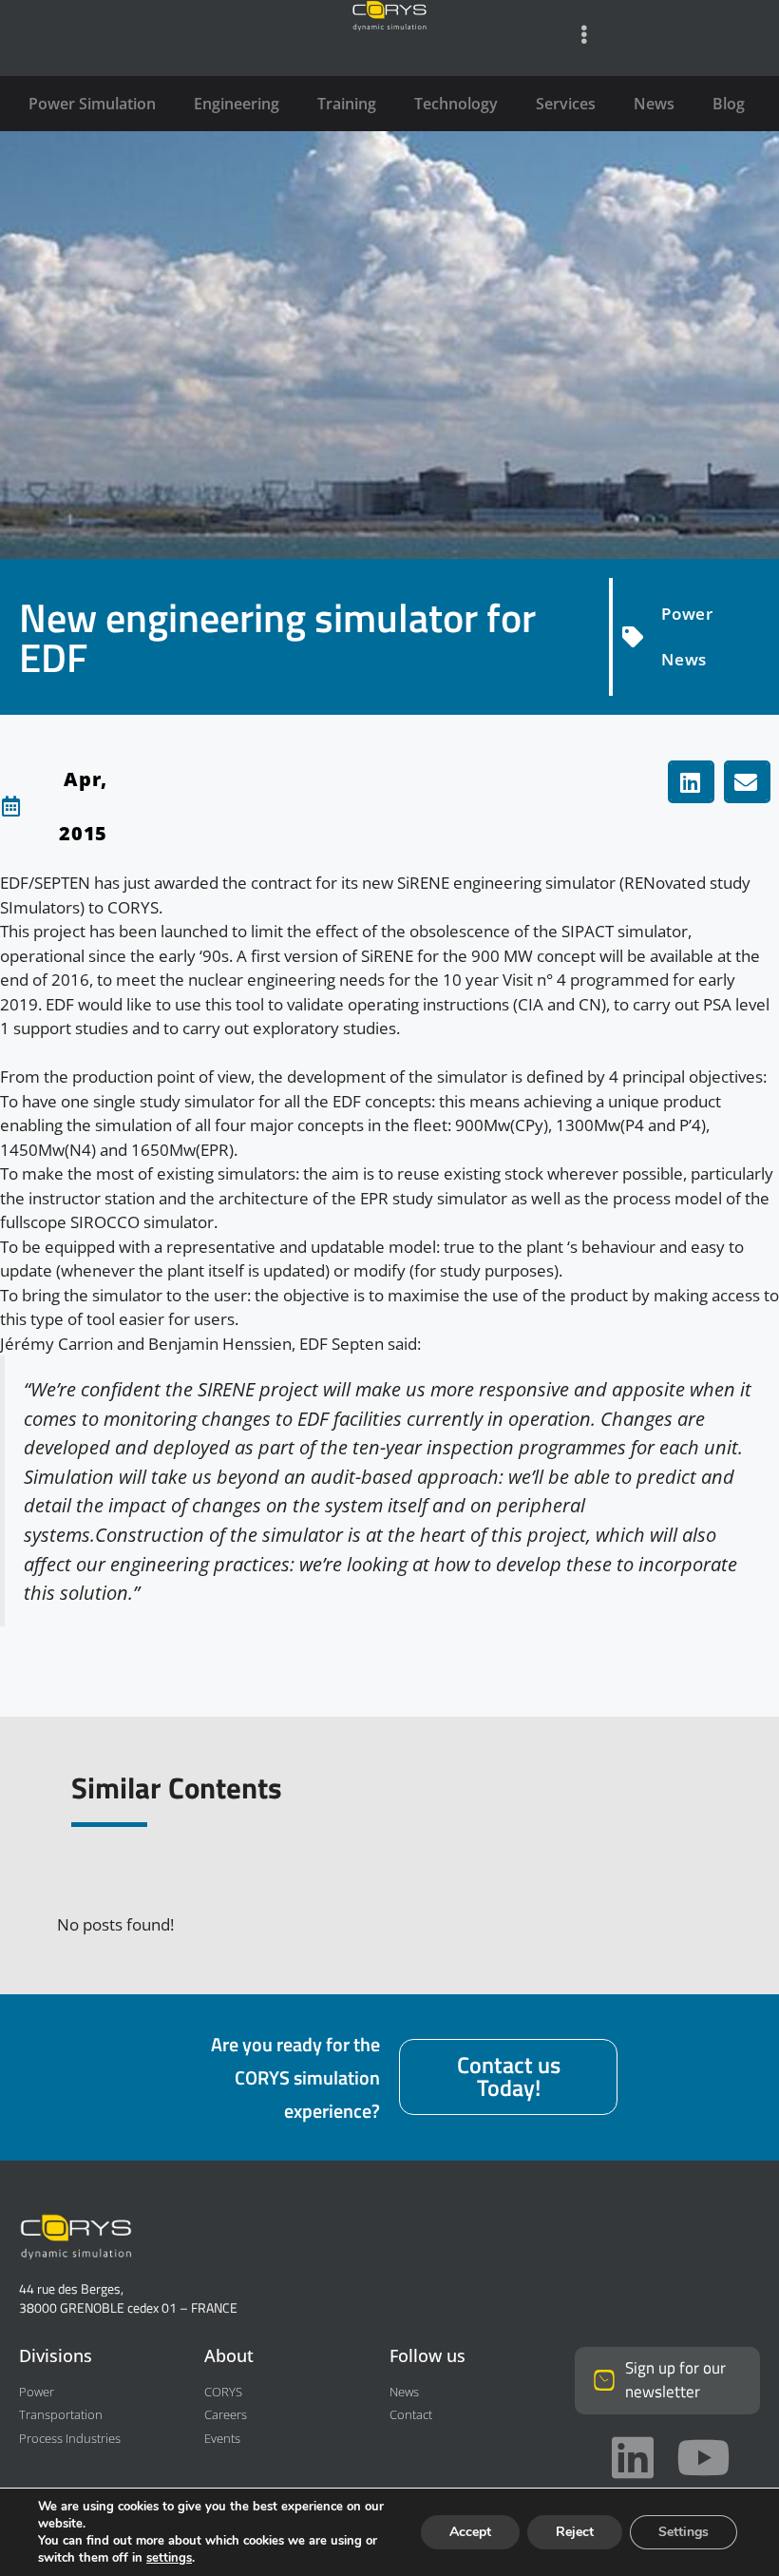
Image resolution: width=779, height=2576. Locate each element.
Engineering (237, 104)
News (654, 104)
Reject (575, 2532)
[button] (691, 782)
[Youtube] (703, 2457)
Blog (729, 104)
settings (169, 2558)
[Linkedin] (633, 2457)
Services (566, 104)
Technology (456, 104)
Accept (470, 2532)
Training (347, 104)
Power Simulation (92, 104)
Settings (684, 2532)
